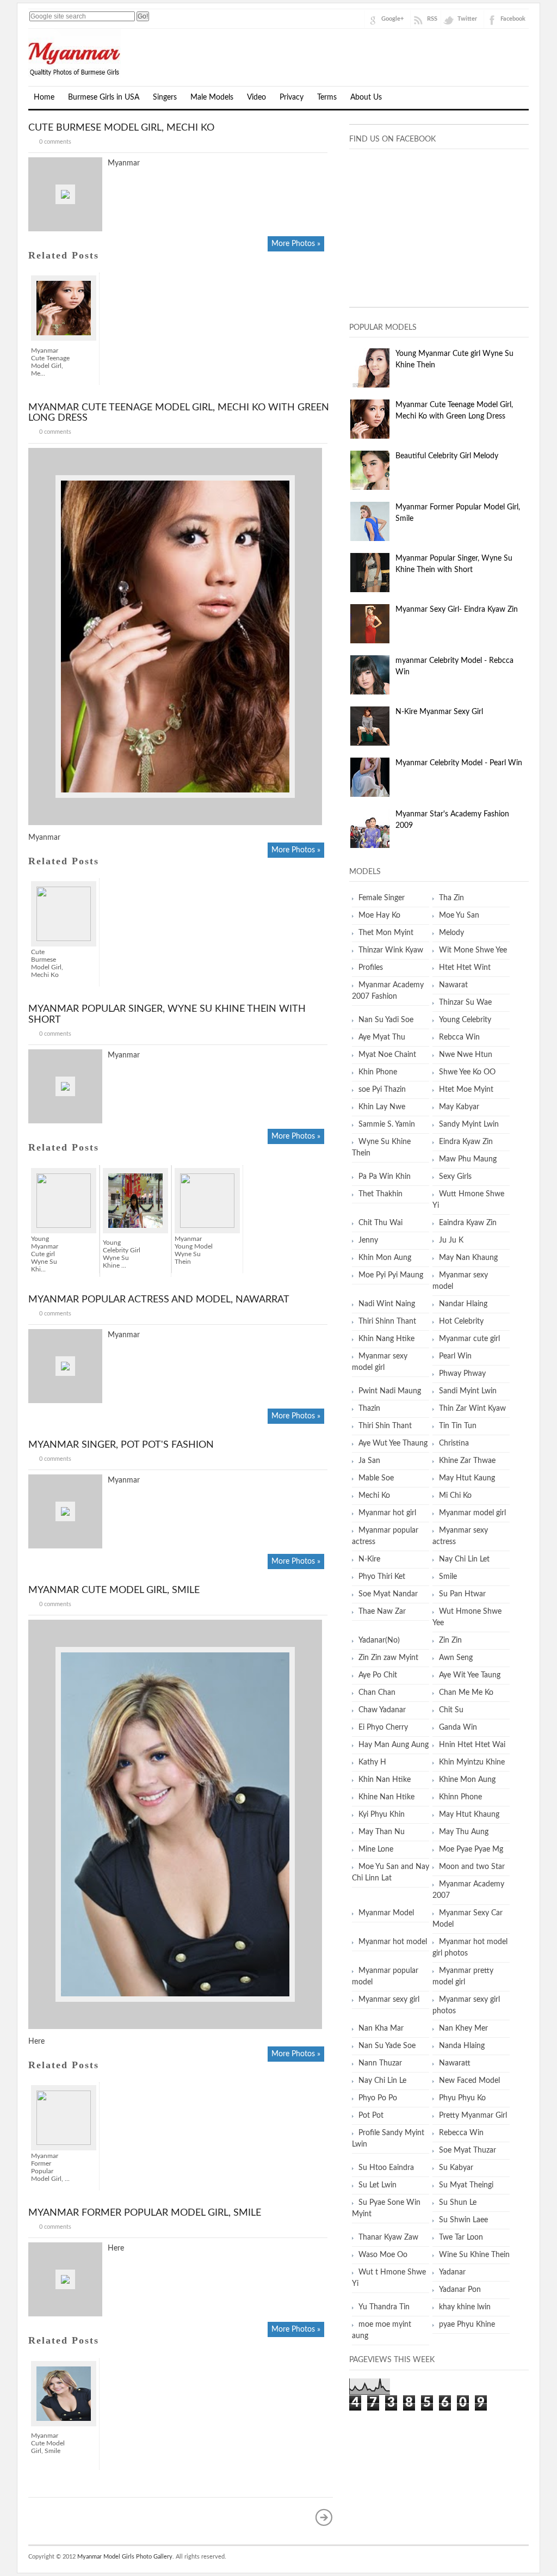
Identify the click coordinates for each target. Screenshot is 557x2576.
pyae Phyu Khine (467, 2325)
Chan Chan (377, 1693)
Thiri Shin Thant (385, 1426)
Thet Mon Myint (386, 933)
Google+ (392, 19)
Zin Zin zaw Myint (388, 1658)
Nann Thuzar (380, 2063)
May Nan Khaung (468, 1258)
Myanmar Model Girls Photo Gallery (125, 2557)
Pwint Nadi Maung (390, 1391)
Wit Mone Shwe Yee (473, 950)
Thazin (369, 1409)
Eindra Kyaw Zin (466, 1142)
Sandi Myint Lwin (468, 1391)
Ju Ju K (451, 1240)
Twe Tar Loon (461, 2237)
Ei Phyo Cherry (383, 1727)
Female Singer (382, 898)
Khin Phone (378, 1072)
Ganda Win (458, 1727)
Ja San (369, 1461)
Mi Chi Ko (455, 1496)
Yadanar (452, 2272)
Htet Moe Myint (466, 1090)
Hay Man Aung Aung (394, 1745)
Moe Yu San (459, 915)
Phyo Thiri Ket (382, 1577)
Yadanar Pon (460, 2290)
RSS (432, 19)
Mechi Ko (374, 1496)
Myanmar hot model (393, 1942)
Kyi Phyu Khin (382, 1815)
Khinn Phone (460, 1797)
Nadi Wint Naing (387, 1304)
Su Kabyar (456, 2168)
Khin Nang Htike (386, 1339)
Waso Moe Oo (383, 2255)
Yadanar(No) (379, 1640)
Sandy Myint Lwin (469, 1124)
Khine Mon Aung (467, 1780)
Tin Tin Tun (458, 1426)
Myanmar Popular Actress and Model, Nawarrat (159, 1300)
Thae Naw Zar (382, 1612)
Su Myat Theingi (466, 2185)
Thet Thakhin (380, 1194)
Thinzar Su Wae (465, 1003)
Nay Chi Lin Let (464, 1559)
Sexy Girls (455, 1177)
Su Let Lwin (377, 2185)
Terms (327, 97)
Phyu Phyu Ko (462, 2098)
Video (256, 97)
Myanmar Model (386, 1913)
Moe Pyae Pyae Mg (471, 1849)
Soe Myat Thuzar (468, 2150)
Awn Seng (456, 1658)
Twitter (467, 19)
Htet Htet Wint (465, 968)
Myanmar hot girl (387, 1513)
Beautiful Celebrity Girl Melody (447, 456)
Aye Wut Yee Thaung (393, 1443)
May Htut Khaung (469, 1815)
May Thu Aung (464, 1832)
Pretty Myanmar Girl (473, 2116)
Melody (451, 933)
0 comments (55, 142)
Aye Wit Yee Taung (470, 1675)
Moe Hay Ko (379, 915)
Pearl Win (455, 1356)
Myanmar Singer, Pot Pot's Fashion (121, 1445)
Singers (165, 97)
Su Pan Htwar (462, 1594)
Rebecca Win (461, 2133)
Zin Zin (450, 1640)
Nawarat (453, 985)
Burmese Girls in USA (104, 97)
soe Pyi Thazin (382, 1090)
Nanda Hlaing (462, 2046)
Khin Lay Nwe (382, 1107)
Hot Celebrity (461, 1321)
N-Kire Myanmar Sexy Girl (439, 712)
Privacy (292, 97)
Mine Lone (376, 1849)
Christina (454, 1443)
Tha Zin (451, 898)
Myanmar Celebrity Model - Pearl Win (459, 763)
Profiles (371, 968)
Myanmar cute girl (469, 1339)
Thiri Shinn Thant (387, 1321)
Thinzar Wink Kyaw (391, 950)
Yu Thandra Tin (384, 2307)
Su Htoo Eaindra (386, 2168)
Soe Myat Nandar (388, 1594)
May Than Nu (382, 1832)
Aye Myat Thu (382, 1037)
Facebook (513, 19)
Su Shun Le (458, 2203)
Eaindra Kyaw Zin (468, 1223)
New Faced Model (469, 2081)
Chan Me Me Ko (466, 1693)
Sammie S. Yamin (387, 1124)
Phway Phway (462, 1374)
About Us (366, 97)
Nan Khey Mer (463, 2028)
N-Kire (369, 1559)
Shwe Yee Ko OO (467, 1072)
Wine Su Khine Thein (474, 2255)
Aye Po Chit (378, 1675)
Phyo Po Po (378, 2098)
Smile (448, 1577)
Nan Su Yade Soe (387, 2046)
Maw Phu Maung (468, 1159)
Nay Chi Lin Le (382, 2081)
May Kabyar (459, 1107)
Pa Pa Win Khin (385, 1177)
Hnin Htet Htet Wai (472, 1745)
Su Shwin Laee (463, 2220)
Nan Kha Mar (381, 2028)
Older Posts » (324, 2517)
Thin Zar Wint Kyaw (472, 1409)
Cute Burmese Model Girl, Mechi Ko (121, 128)
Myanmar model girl (472, 1513)
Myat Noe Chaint (387, 1055)
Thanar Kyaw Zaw (388, 2237)
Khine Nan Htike (386, 1797)
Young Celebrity (465, 1020)
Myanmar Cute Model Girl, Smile (114, 1590)
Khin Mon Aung (385, 1258)
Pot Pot (371, 2116)
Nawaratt (455, 2063)
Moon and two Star (472, 1867)
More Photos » (296, 244)
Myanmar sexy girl (389, 2000)
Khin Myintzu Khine (472, 1762)
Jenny (368, 1240)
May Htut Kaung (467, 1478)
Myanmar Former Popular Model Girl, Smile (145, 2213)
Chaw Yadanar (382, 1710)
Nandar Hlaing (463, 1304)
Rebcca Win (459, 1037)
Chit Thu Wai (380, 1223)
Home (44, 97)
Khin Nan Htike (385, 1780)
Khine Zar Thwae (467, 1461)
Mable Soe (376, 1478)
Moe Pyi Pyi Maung (391, 1275)
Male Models (212, 97)
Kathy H (372, 1762)
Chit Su (451, 1710)
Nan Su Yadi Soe (386, 1020)
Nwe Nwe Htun (466, 1055)
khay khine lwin (465, 2307)
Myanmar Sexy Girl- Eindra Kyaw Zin (457, 610)
